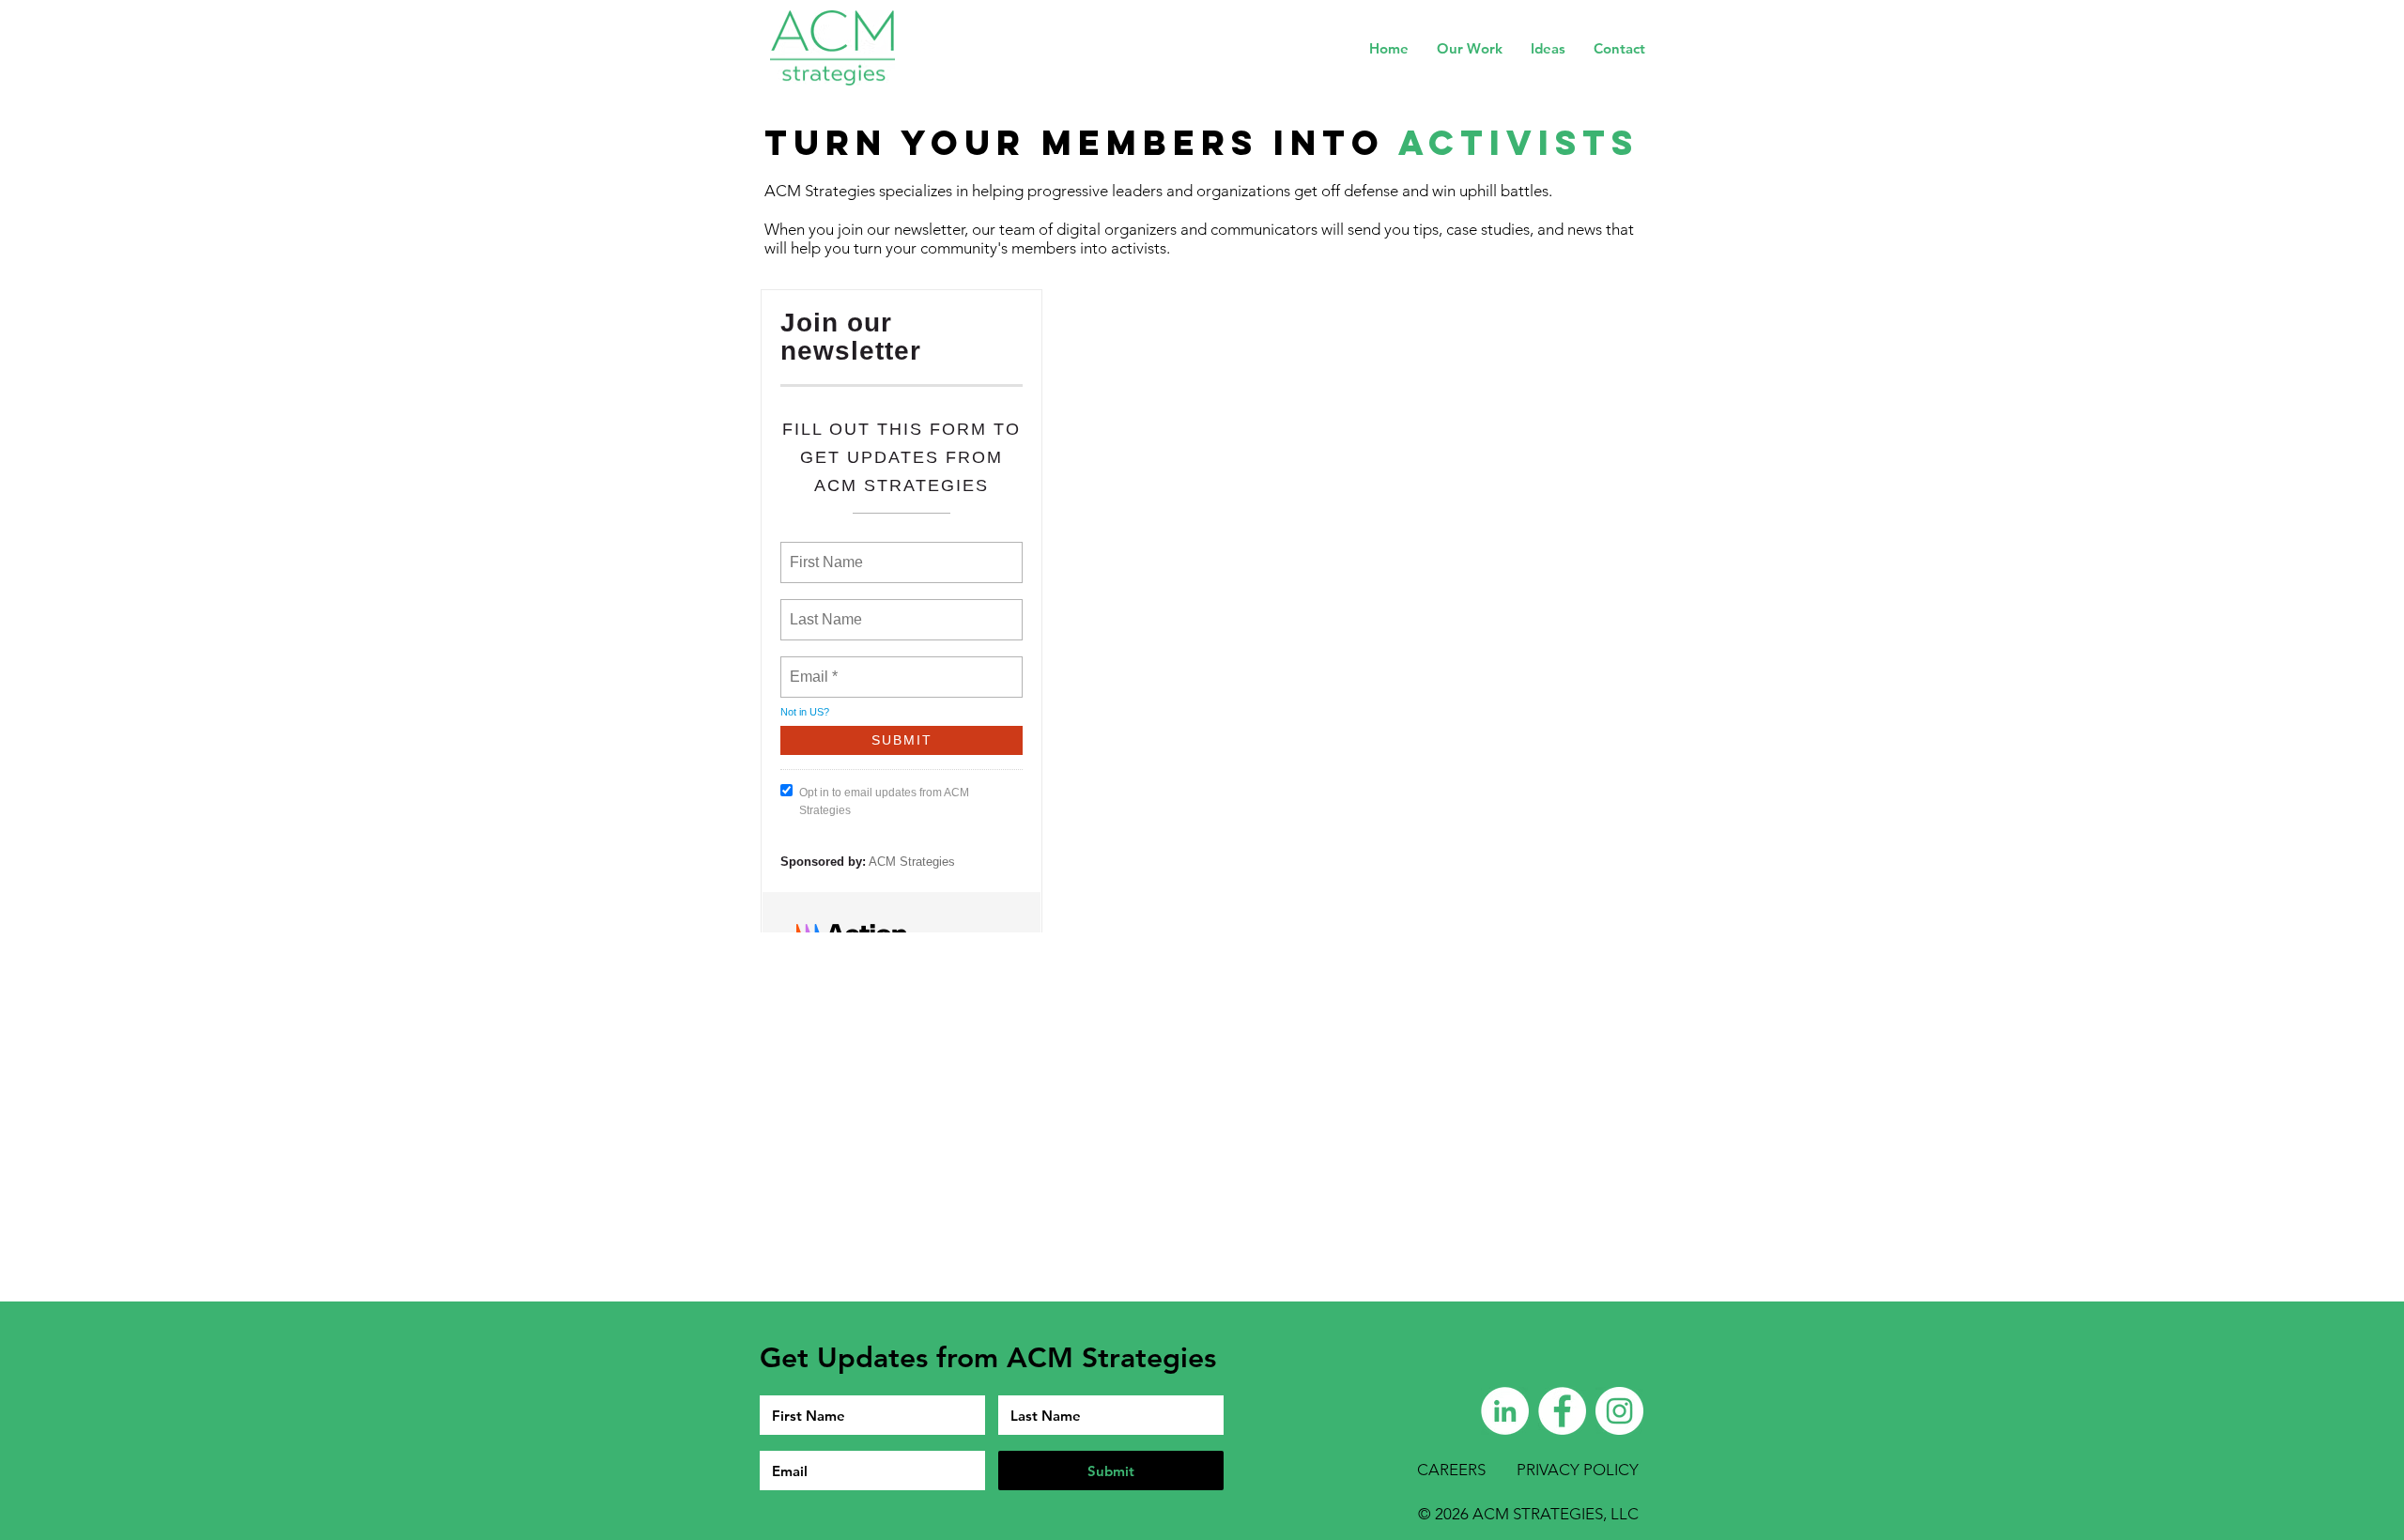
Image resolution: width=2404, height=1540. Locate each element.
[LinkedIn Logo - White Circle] (1505, 1411)
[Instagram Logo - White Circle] (1619, 1411)
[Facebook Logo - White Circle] (1562, 1411)
